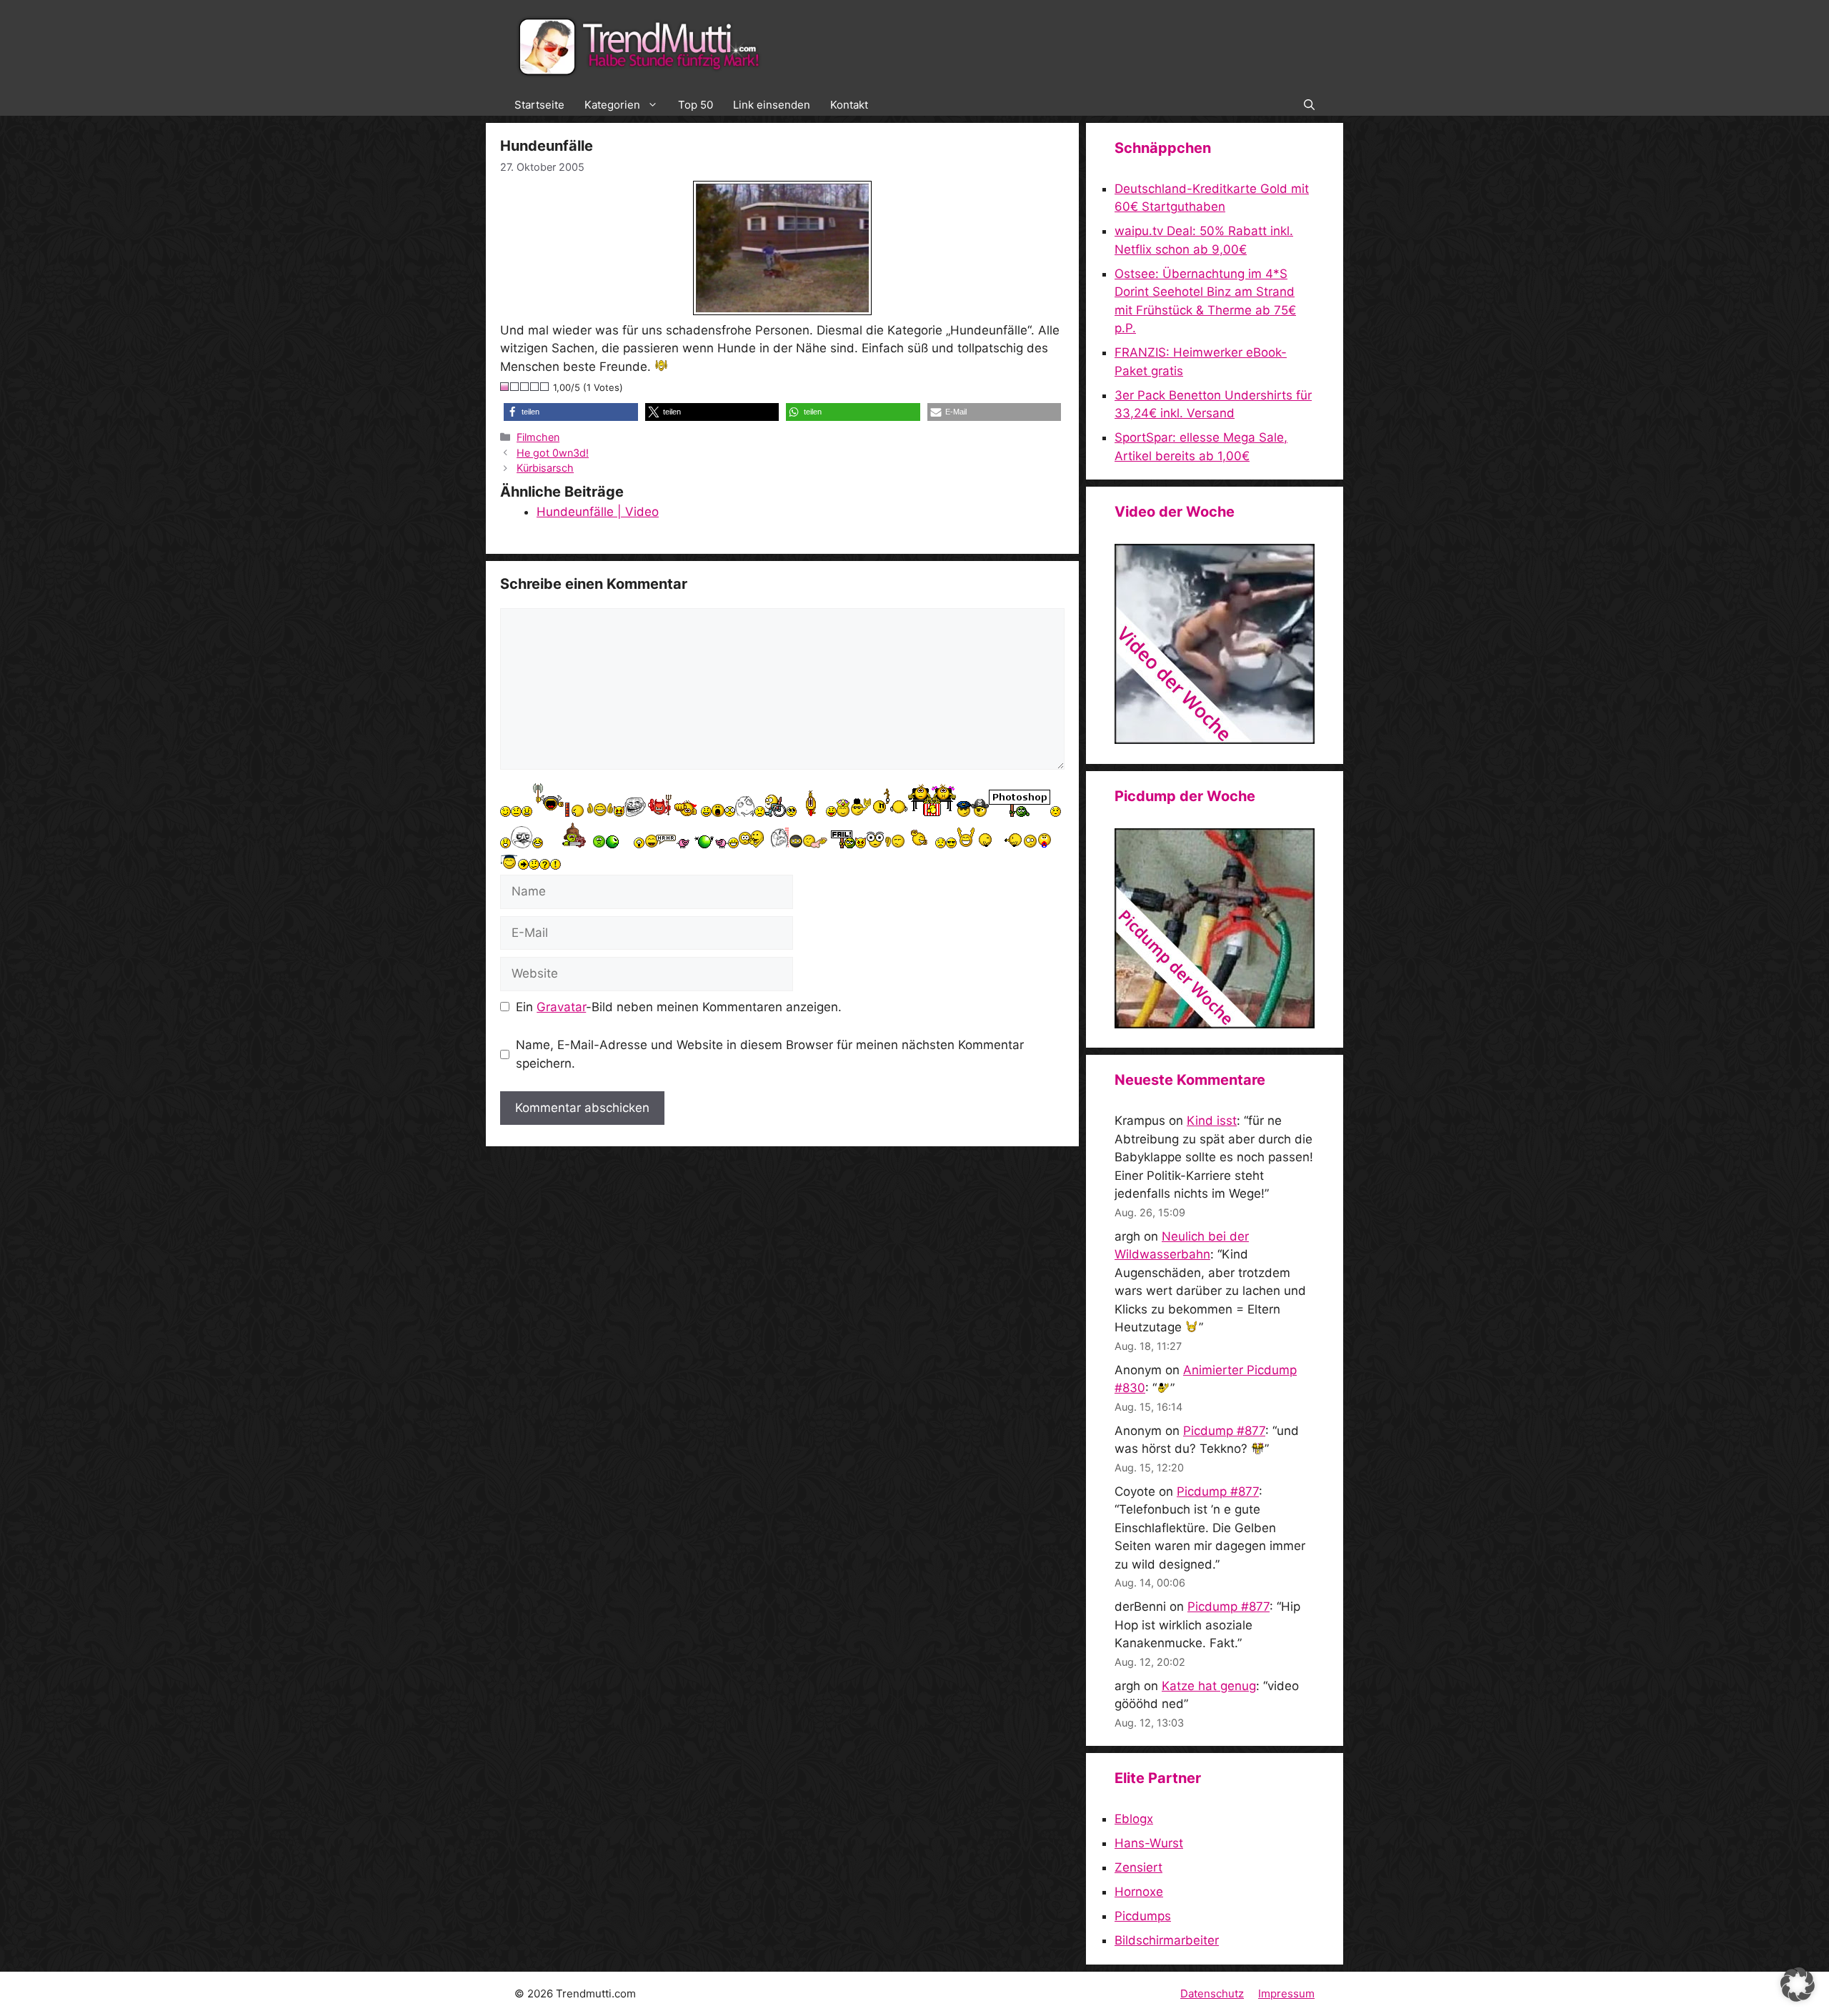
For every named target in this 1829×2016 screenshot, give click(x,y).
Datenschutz (1212, 1993)
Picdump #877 (1224, 1431)
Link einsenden (772, 105)
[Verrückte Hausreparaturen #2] (1215, 1024)
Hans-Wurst (1149, 1843)
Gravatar (561, 1007)
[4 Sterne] (535, 387)
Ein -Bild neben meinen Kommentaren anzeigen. (679, 1007)
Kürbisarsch (545, 468)
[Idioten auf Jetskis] (1215, 740)
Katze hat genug (1209, 1686)
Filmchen (538, 437)
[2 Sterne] (515, 387)
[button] (1309, 105)
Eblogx (1134, 1819)
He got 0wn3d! (553, 453)
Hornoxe (1139, 1892)
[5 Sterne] (545, 387)
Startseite (539, 105)
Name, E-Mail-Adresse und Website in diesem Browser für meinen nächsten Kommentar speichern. (770, 1054)
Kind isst (1212, 1121)
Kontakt (849, 105)
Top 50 (696, 105)
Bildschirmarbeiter (1167, 1940)
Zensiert (1138, 1867)
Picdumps (1143, 1916)
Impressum (1286, 1993)
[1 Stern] (505, 387)
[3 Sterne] (525, 387)
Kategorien (612, 105)
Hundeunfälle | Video (598, 512)
